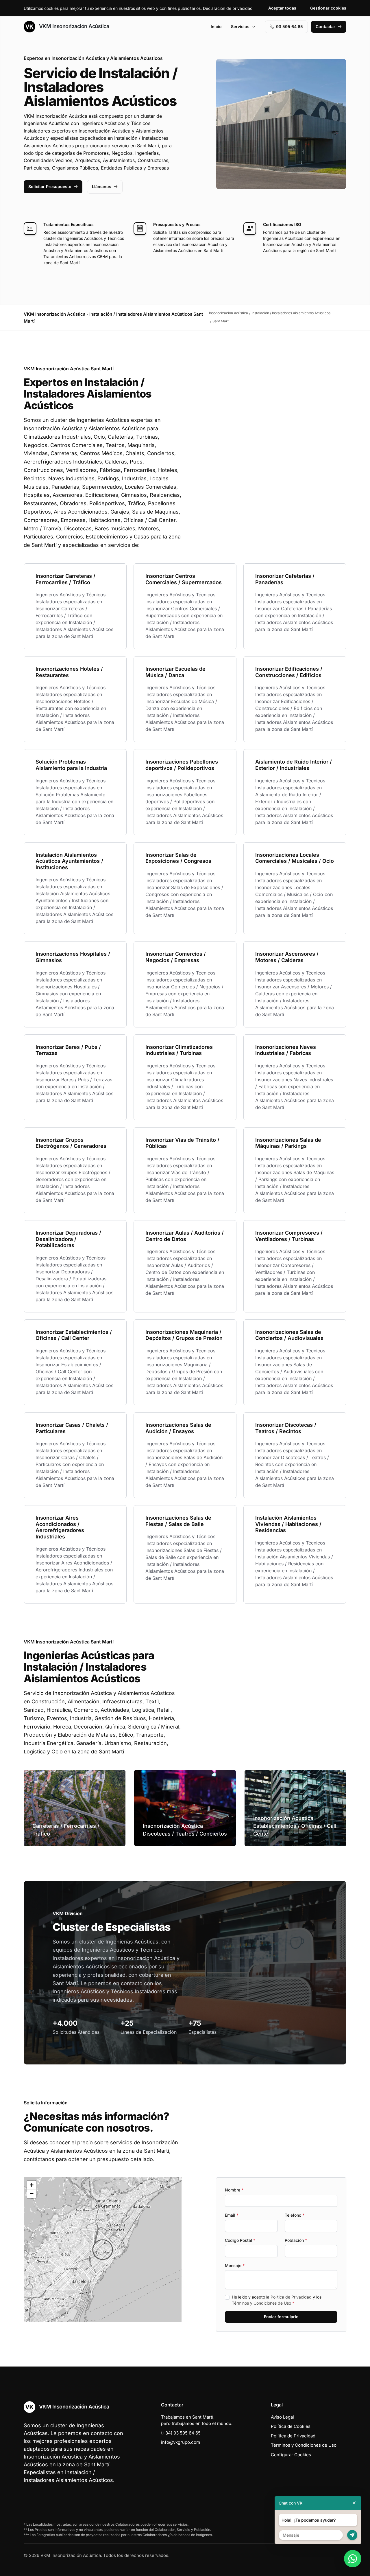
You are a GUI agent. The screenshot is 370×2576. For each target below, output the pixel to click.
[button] (103, 2250)
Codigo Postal (240, 2240)
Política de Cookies (291, 2426)
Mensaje (235, 2265)
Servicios (240, 26)
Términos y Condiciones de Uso (261, 2303)
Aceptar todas (282, 8)
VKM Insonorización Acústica (73, 26)
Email (232, 2215)
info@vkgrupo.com (181, 2442)
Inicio (216, 26)
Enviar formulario (281, 2317)
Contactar (325, 26)
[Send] (352, 2535)
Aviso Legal (282, 2417)
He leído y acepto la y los (277, 2300)
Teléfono (295, 2215)
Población (296, 2240)
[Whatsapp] (353, 2559)
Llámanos (102, 186)
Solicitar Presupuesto (50, 186)
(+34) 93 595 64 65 (181, 2433)
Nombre (234, 2190)
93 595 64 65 (289, 26)
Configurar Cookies (291, 2455)
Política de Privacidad (291, 2297)
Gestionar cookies (328, 8)
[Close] (354, 2503)
